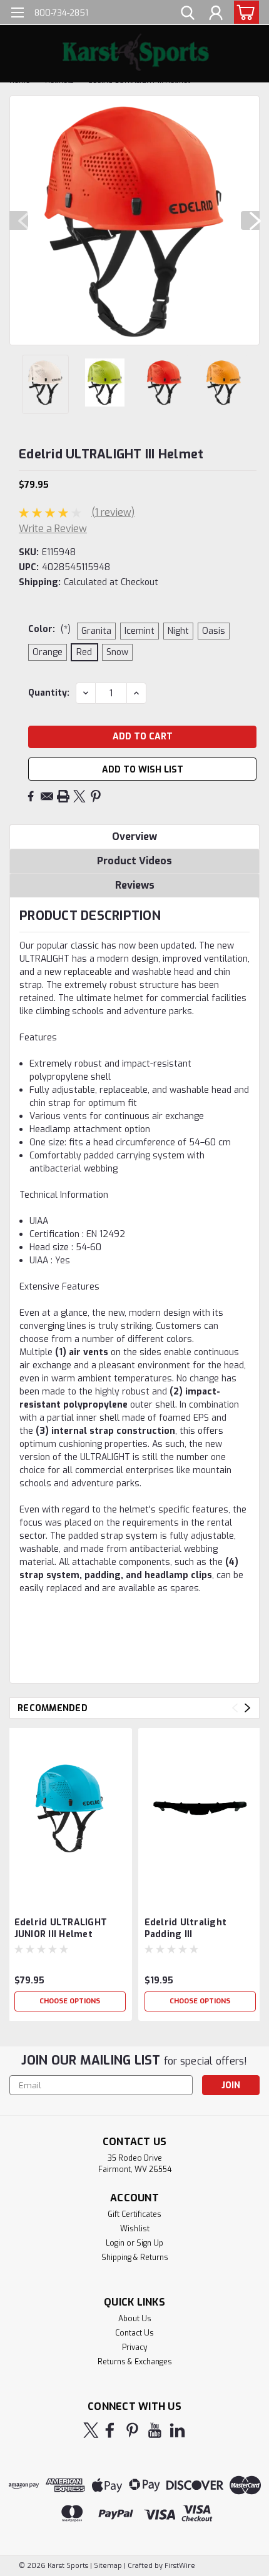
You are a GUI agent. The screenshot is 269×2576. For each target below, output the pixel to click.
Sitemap (108, 2566)
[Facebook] (31, 796)
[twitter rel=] (91, 2430)
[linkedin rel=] (177, 2430)
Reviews (135, 885)
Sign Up (150, 2243)
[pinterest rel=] (132, 2430)
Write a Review (53, 529)
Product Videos (134, 861)
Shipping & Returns (135, 2258)
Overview (134, 836)
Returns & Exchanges (135, 2362)
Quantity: (49, 693)
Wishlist (135, 2229)
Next (250, 220)
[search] (188, 14)
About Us (135, 2319)
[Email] (47, 796)
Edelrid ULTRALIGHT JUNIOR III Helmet (61, 1928)
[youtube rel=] (155, 2430)
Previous (19, 220)
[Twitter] (79, 796)
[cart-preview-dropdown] (244, 12)
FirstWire (179, 2566)
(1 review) (113, 512)
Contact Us (134, 2333)
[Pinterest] (96, 796)
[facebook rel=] (110, 2430)
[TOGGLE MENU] (17, 14)
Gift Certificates (134, 2214)
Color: (49, 629)
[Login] (216, 14)
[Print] (63, 796)
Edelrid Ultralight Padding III (186, 1928)
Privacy (134, 2347)
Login (115, 2243)
